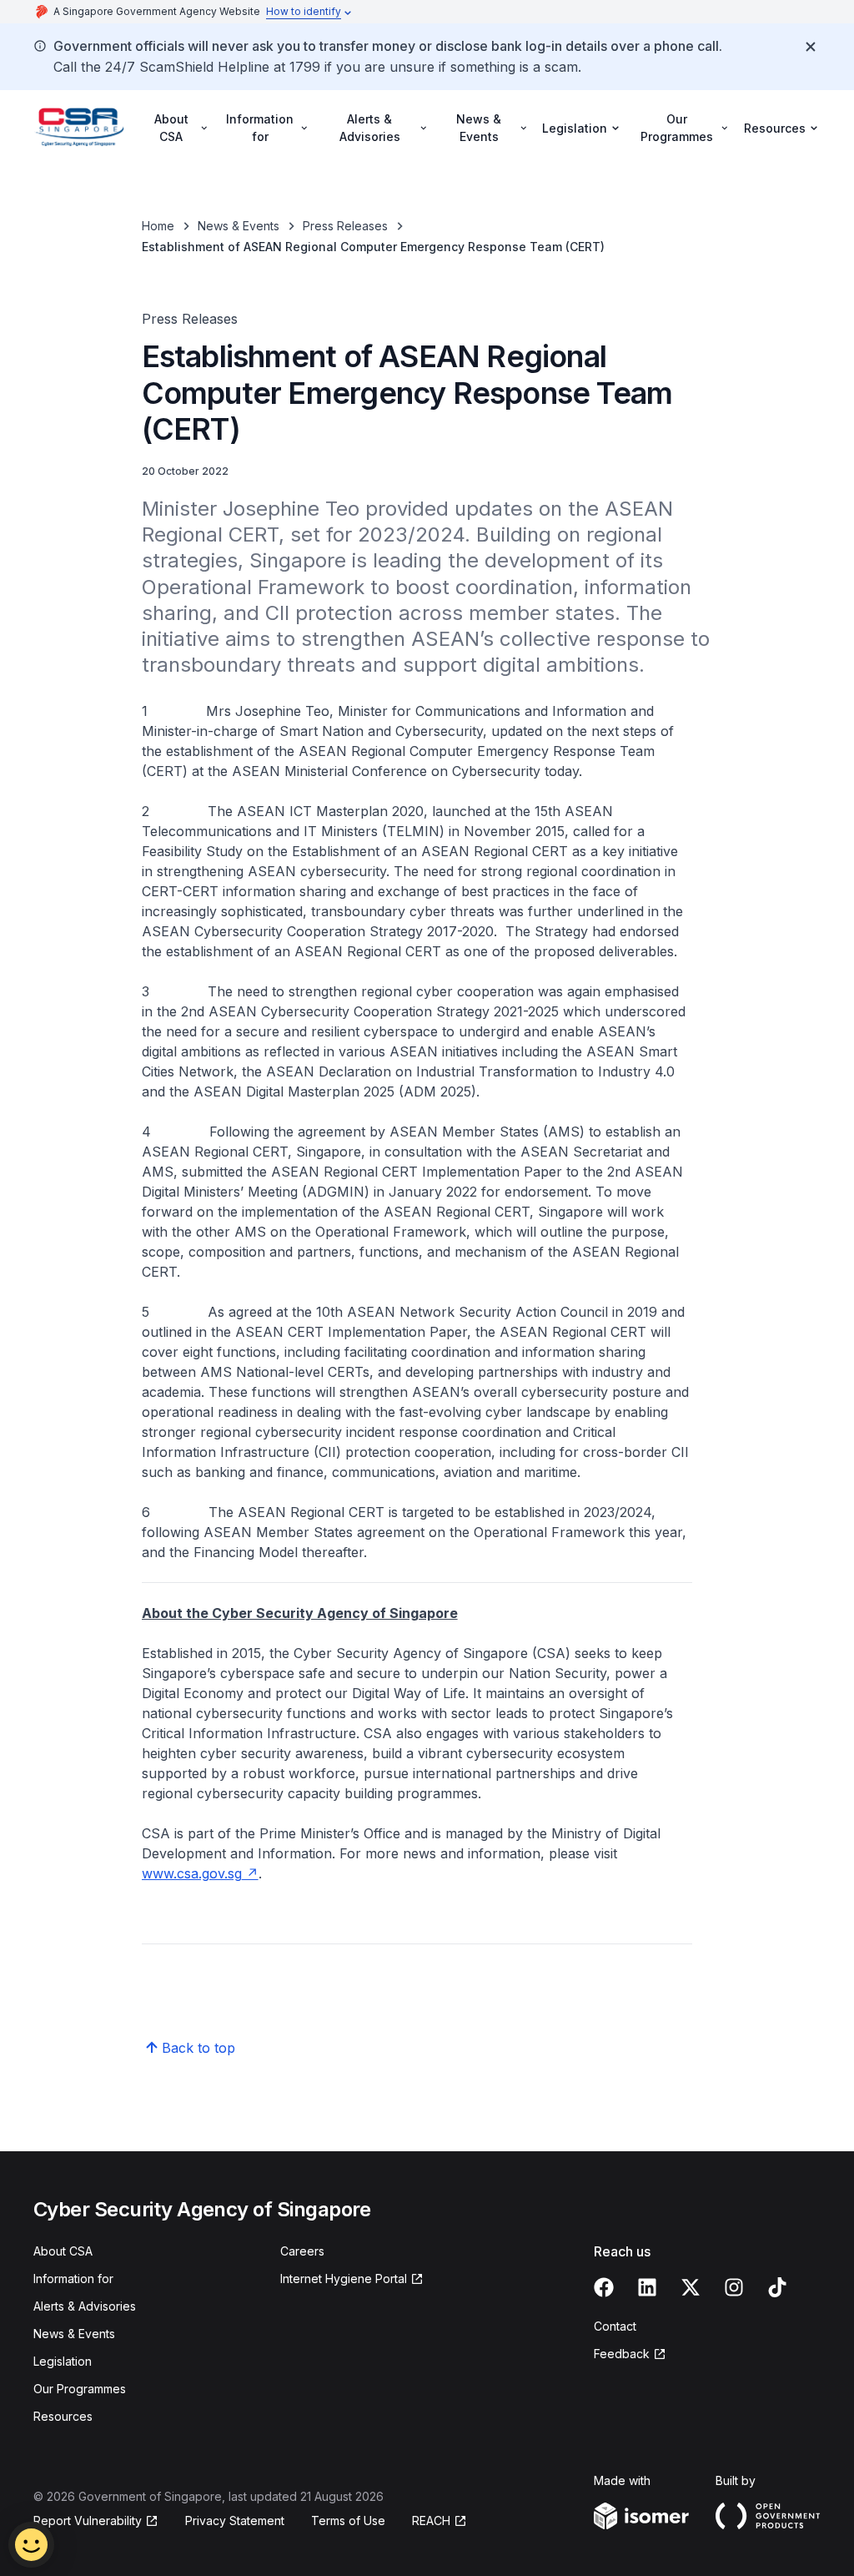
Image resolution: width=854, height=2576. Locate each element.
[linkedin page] (647, 2287)
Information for (73, 2279)
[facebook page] (604, 2287)
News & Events (239, 226)
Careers (302, 2251)
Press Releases (345, 226)
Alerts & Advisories (85, 2306)
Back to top (198, 2048)
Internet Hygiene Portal (344, 2279)
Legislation (63, 2361)
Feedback (622, 2354)
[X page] (691, 2287)
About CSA (63, 2251)
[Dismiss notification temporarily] (811, 47)
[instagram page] (734, 2287)
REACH (431, 2521)
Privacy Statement (235, 2521)
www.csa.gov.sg (192, 1873)
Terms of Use (348, 2521)
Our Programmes (80, 2389)
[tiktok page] (777, 2287)
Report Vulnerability (88, 2521)
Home (158, 226)
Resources (63, 2416)
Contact (615, 2326)
